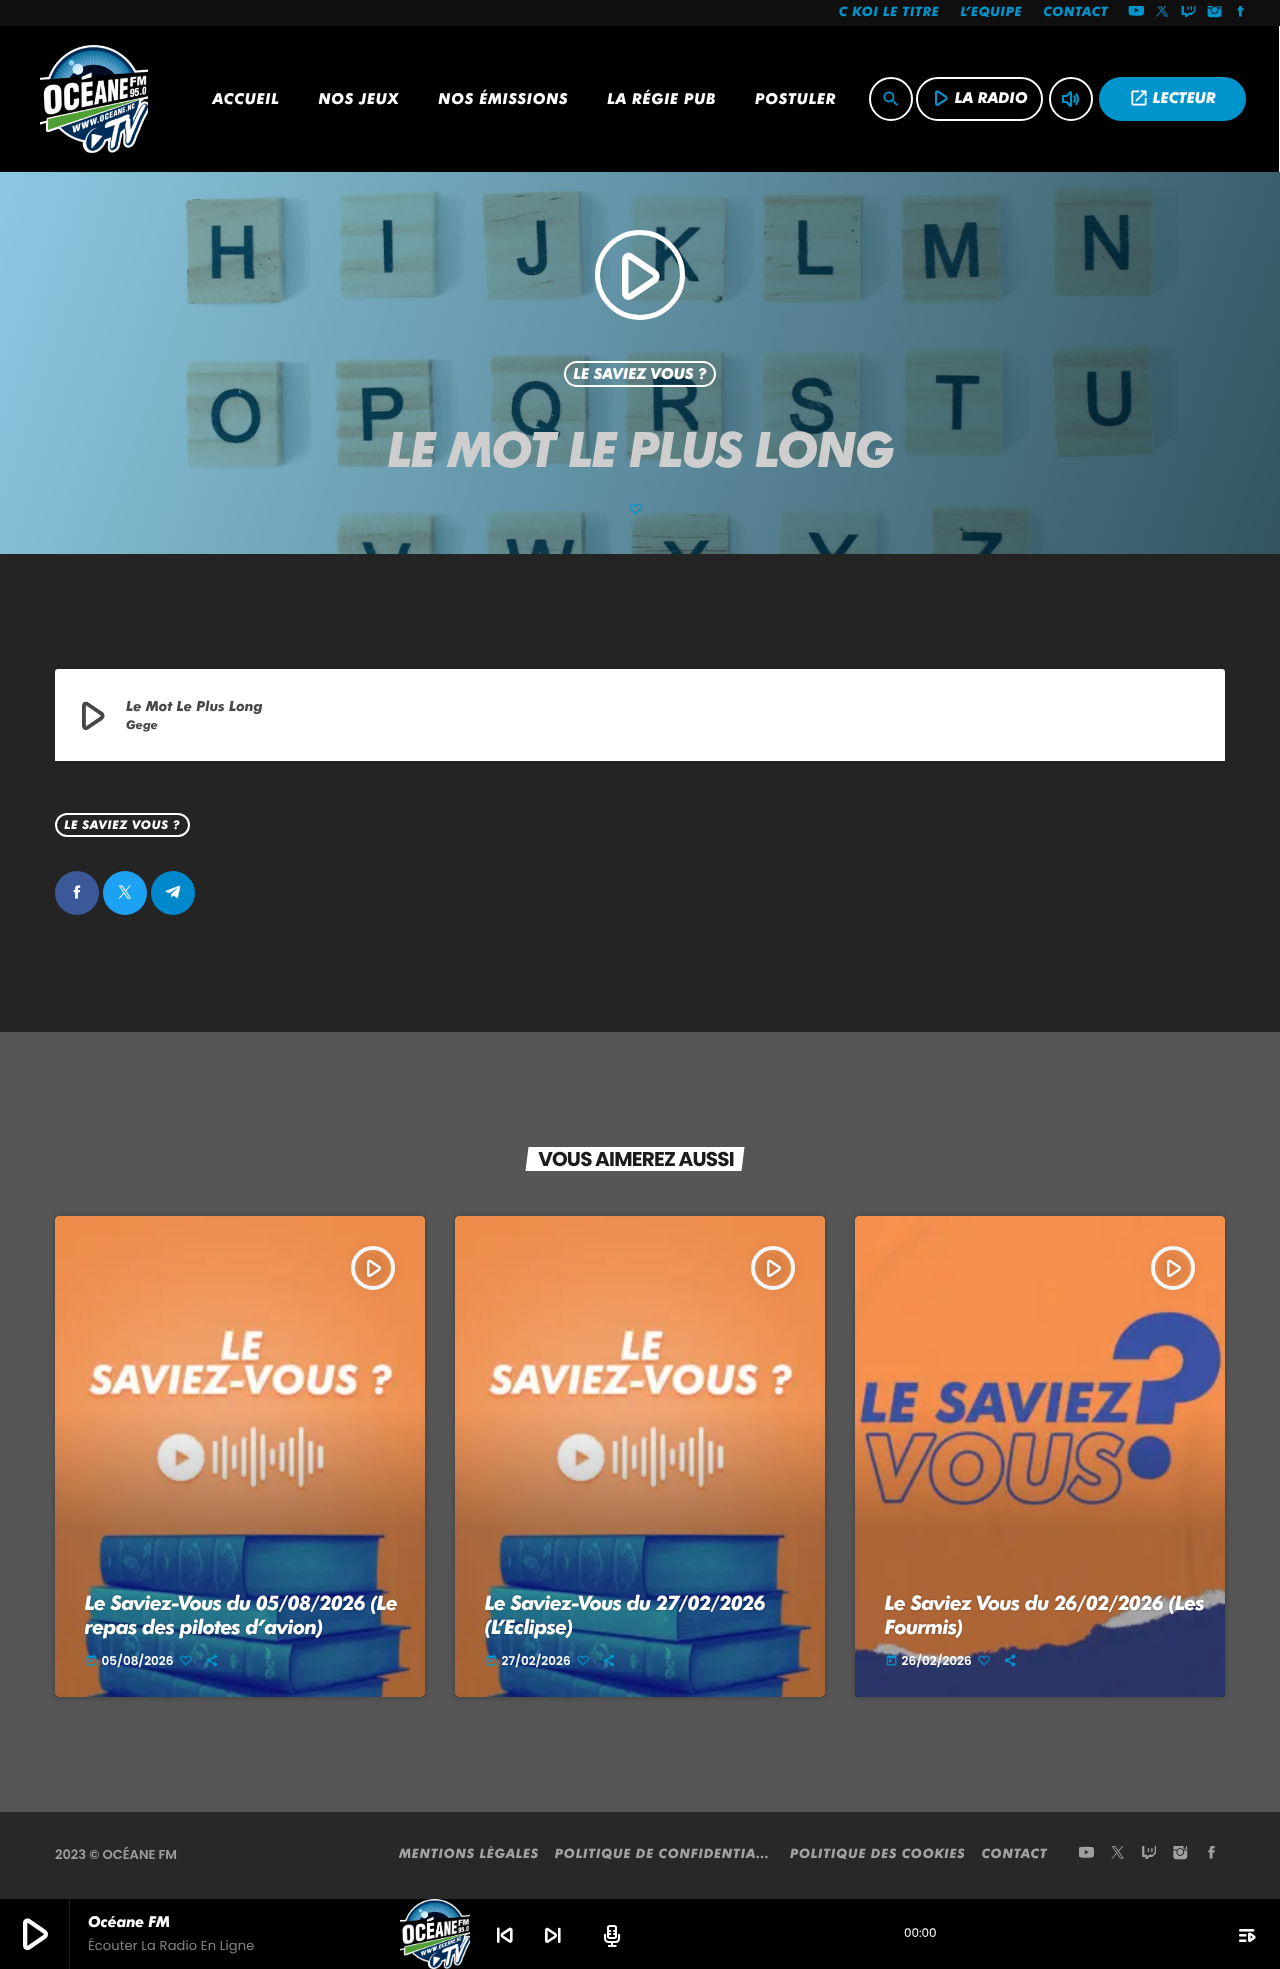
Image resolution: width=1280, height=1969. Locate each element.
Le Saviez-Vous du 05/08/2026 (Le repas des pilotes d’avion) (241, 1615)
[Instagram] (1215, 13)
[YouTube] (1136, 13)
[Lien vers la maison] (94, 99)
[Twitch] (1189, 13)
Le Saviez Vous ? (639, 374)
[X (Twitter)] (1163, 13)
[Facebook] (1241, 13)
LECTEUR (1172, 98)
